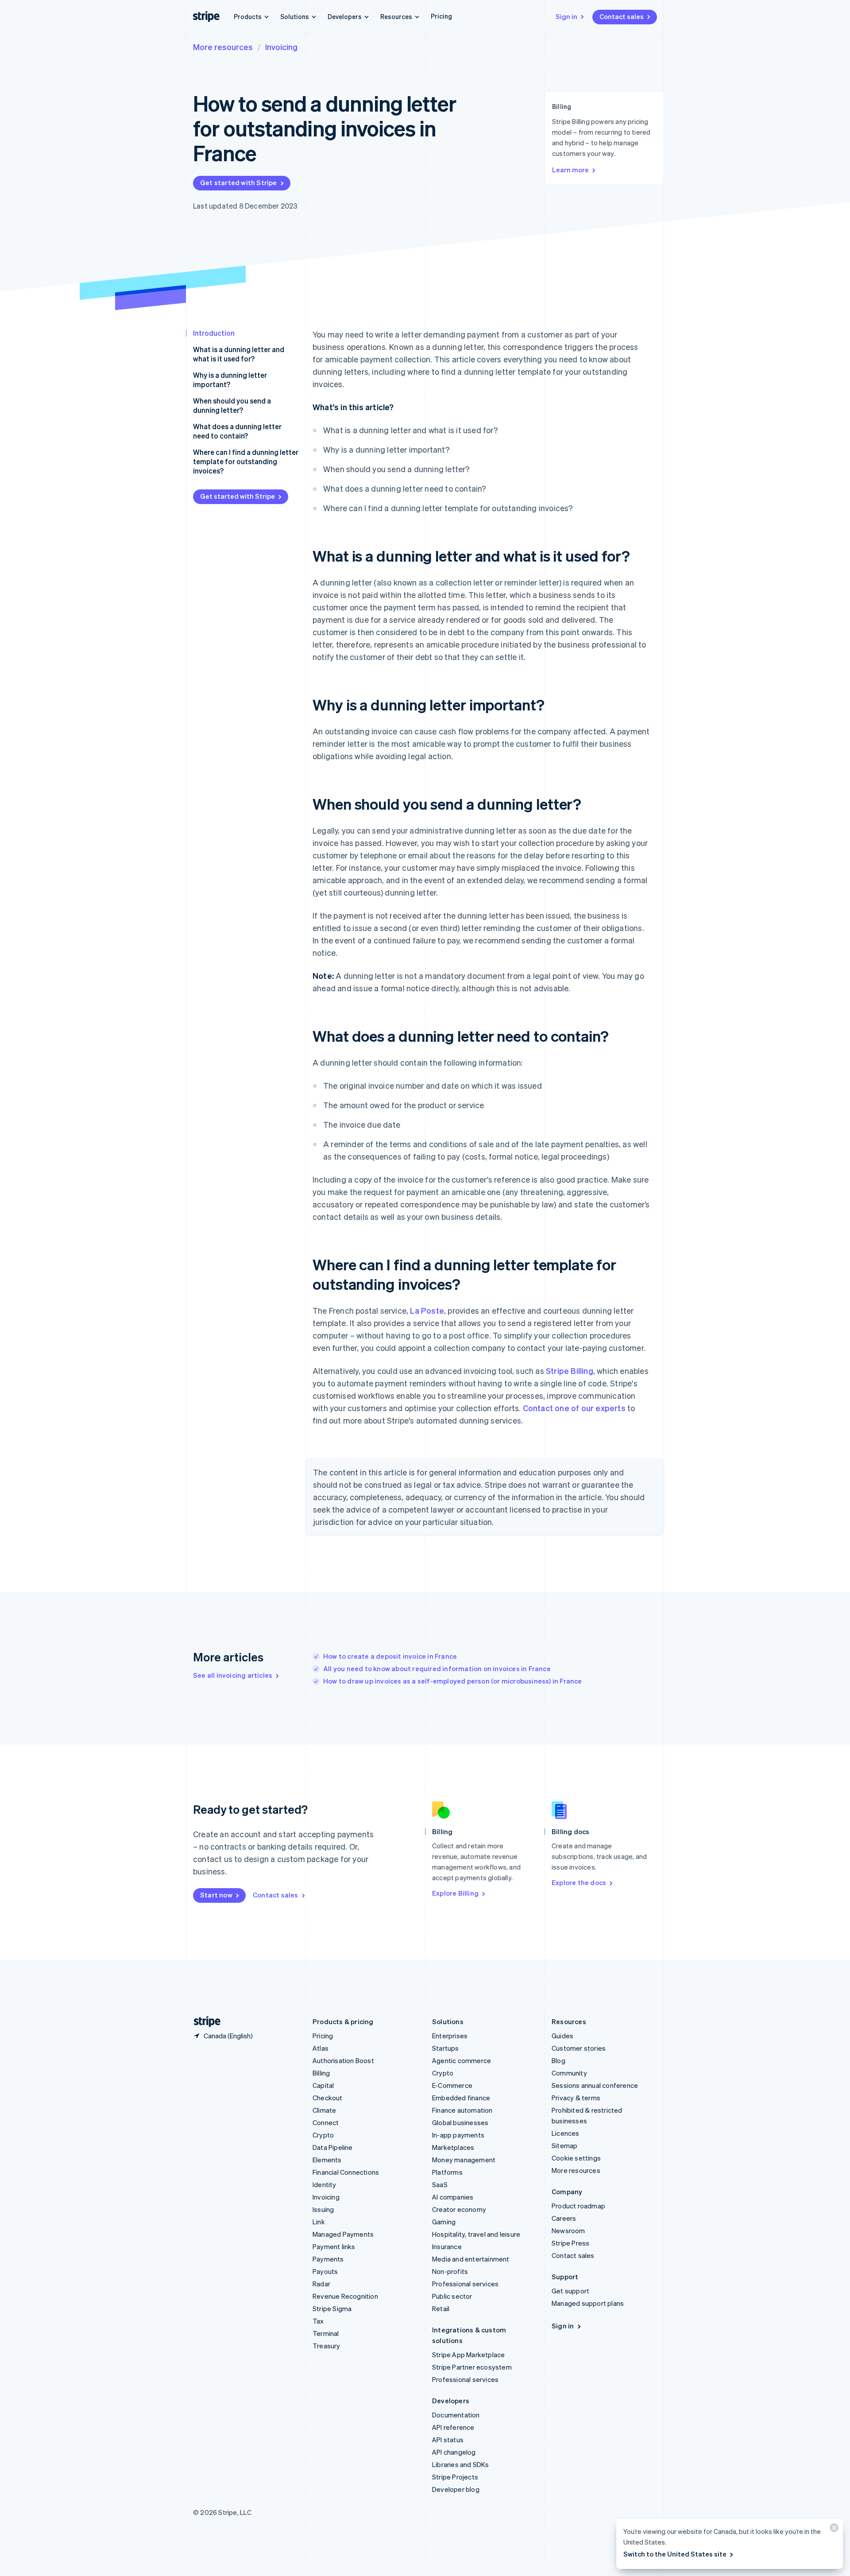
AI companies (453, 2197)
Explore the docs (579, 1882)
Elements (327, 2160)
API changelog (454, 2452)
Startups (446, 2048)
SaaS (440, 2184)
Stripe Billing (570, 1371)
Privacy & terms (576, 2098)
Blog (558, 2060)
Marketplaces (453, 2147)
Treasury (326, 2346)
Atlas (321, 2048)
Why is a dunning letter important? (230, 380)
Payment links (334, 2246)
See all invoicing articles (233, 1675)
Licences (566, 2133)
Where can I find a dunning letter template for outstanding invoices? (246, 461)
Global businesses (460, 2122)
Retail (441, 2308)
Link (319, 2222)
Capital (323, 2085)
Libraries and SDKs (461, 2464)
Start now (216, 1895)
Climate (324, 2110)
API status (448, 2440)
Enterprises (450, 2036)
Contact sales (622, 16)
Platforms (447, 2172)
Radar (321, 2284)
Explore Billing (455, 1893)
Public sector (452, 2296)
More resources (223, 47)
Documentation (456, 2415)
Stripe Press (570, 2243)
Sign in (566, 16)
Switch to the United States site (675, 2554)
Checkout (328, 2098)
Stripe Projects (455, 2477)
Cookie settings (576, 2158)
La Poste (427, 1310)
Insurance (447, 2246)
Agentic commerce (462, 2060)
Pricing (441, 16)
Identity (325, 2184)
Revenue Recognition (345, 2296)
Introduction (214, 333)
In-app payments (458, 2135)
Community (569, 2073)
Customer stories (579, 2048)
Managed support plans (588, 2303)
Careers (564, 2218)
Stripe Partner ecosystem (472, 2367)
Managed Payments (343, 2234)
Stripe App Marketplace (468, 2355)
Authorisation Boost (343, 2060)
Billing (321, 2073)
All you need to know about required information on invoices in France (437, 1668)
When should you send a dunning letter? (232, 405)
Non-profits (450, 2271)
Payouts (325, 2271)
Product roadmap (578, 2206)
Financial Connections (346, 2172)
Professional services (465, 2284)
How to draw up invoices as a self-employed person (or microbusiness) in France (453, 1681)
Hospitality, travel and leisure (476, 2234)
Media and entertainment (471, 2259)
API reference (453, 2427)
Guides (562, 2036)
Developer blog (456, 2489)
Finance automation (462, 2110)
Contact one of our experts (574, 1408)
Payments (328, 2259)
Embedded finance (461, 2098)
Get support (570, 2291)
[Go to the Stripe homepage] (204, 2022)
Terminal (326, 2333)
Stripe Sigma (332, 2308)
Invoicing (281, 47)
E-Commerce (452, 2085)
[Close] (833, 2530)
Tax (318, 2321)
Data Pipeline (333, 2147)
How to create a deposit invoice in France (390, 1656)
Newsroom (568, 2231)
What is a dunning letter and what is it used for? (239, 354)
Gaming (444, 2222)
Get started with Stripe (239, 182)
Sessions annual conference (595, 2085)
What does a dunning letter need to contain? (237, 431)
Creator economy (459, 2209)
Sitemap (564, 2145)
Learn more (570, 170)
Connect (326, 2122)
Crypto (323, 2135)
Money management (464, 2160)
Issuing (323, 2209)
